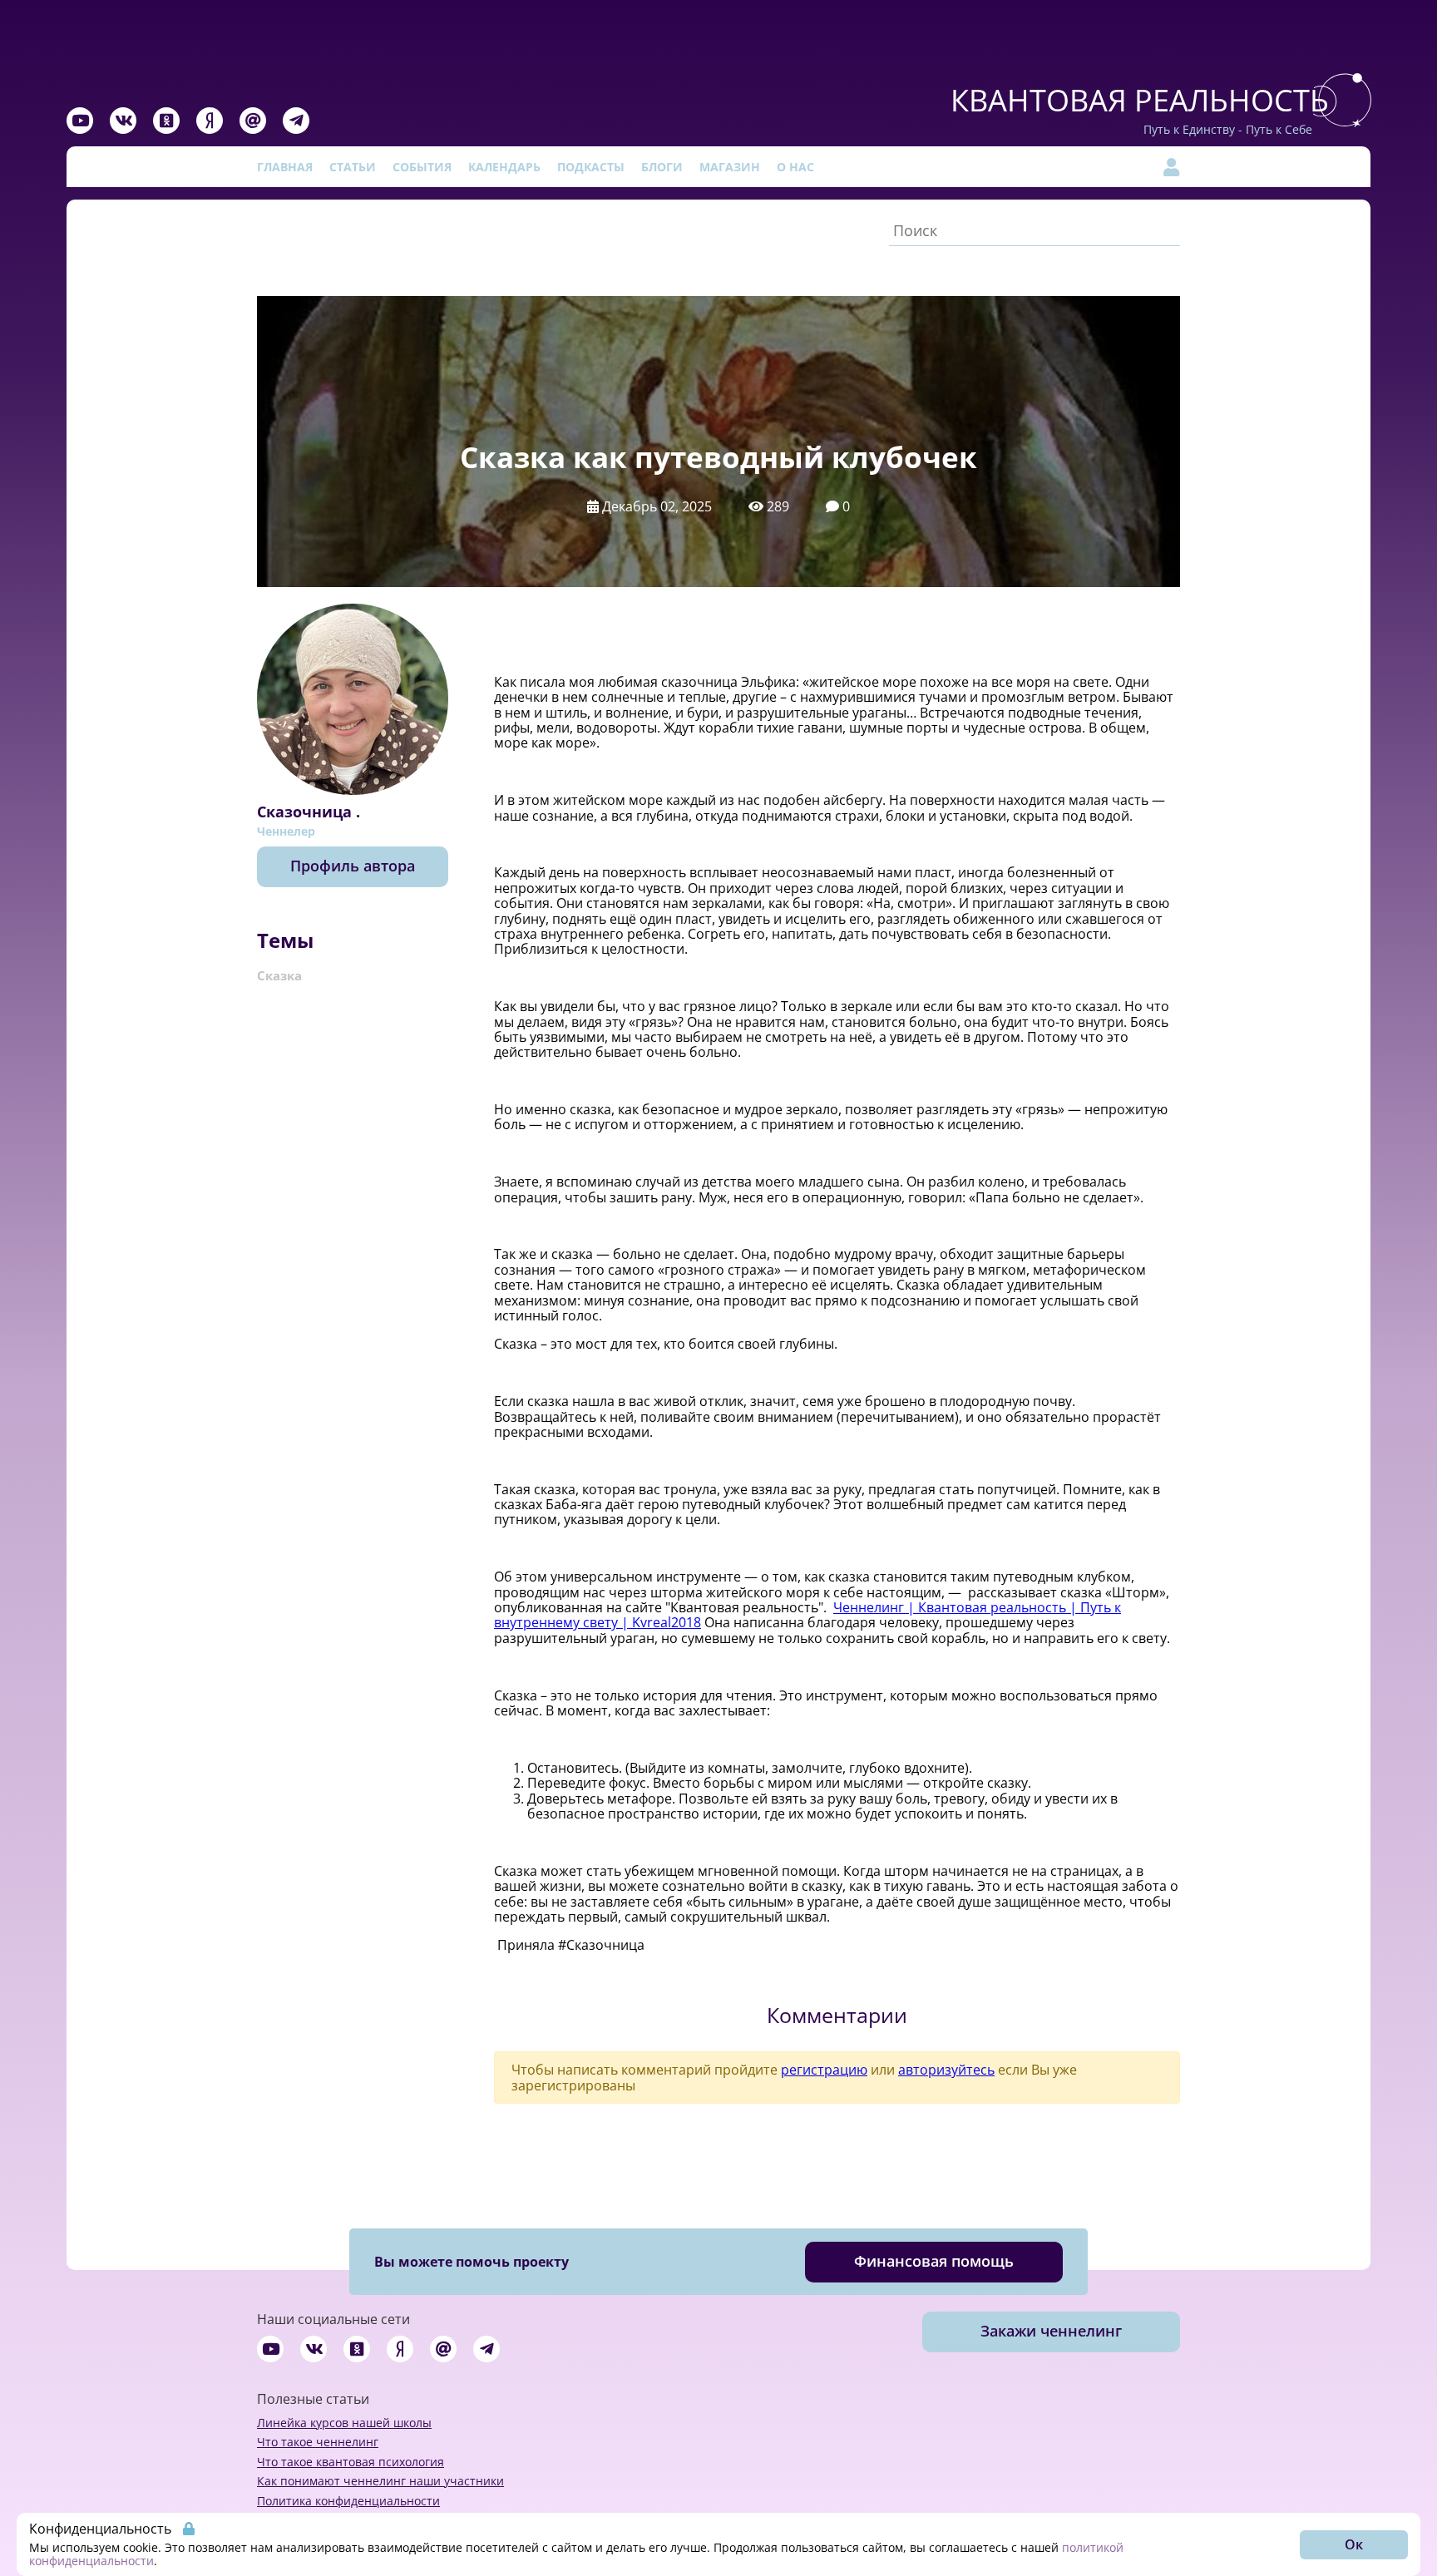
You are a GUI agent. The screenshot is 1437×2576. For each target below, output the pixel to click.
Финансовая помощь (934, 2261)
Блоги (662, 167)
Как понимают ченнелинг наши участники (380, 2481)
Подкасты (591, 167)
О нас (795, 167)
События (422, 167)
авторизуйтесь (946, 2070)
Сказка (279, 975)
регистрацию (824, 2070)
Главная (285, 167)
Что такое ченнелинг (318, 2442)
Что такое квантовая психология (351, 2462)
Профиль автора (353, 866)
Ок (1354, 2544)
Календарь (504, 167)
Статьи (353, 167)
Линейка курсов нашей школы (344, 2423)
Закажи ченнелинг (1051, 2331)
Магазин (730, 167)
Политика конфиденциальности (348, 2501)
